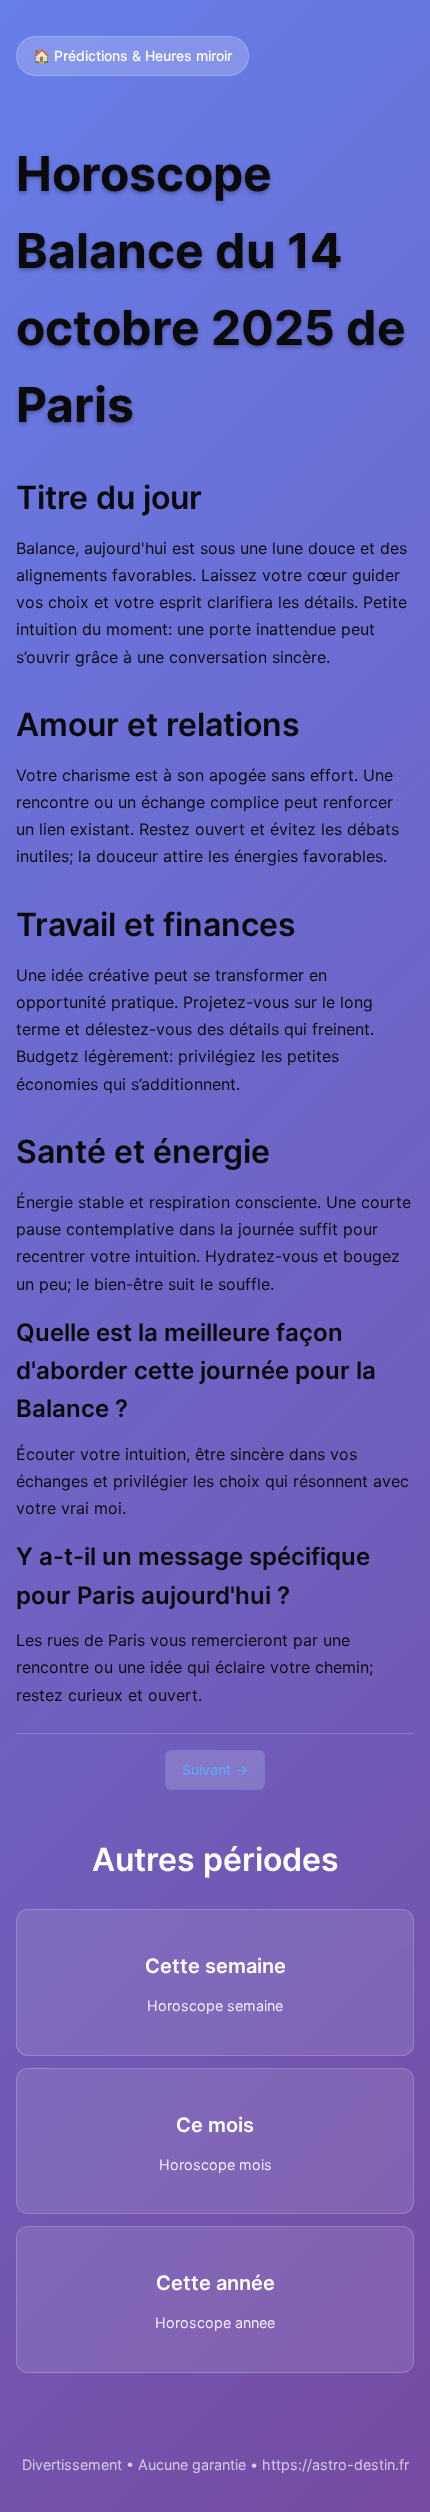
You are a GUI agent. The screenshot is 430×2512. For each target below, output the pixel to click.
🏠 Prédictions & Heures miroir (132, 55)
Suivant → (215, 1769)
